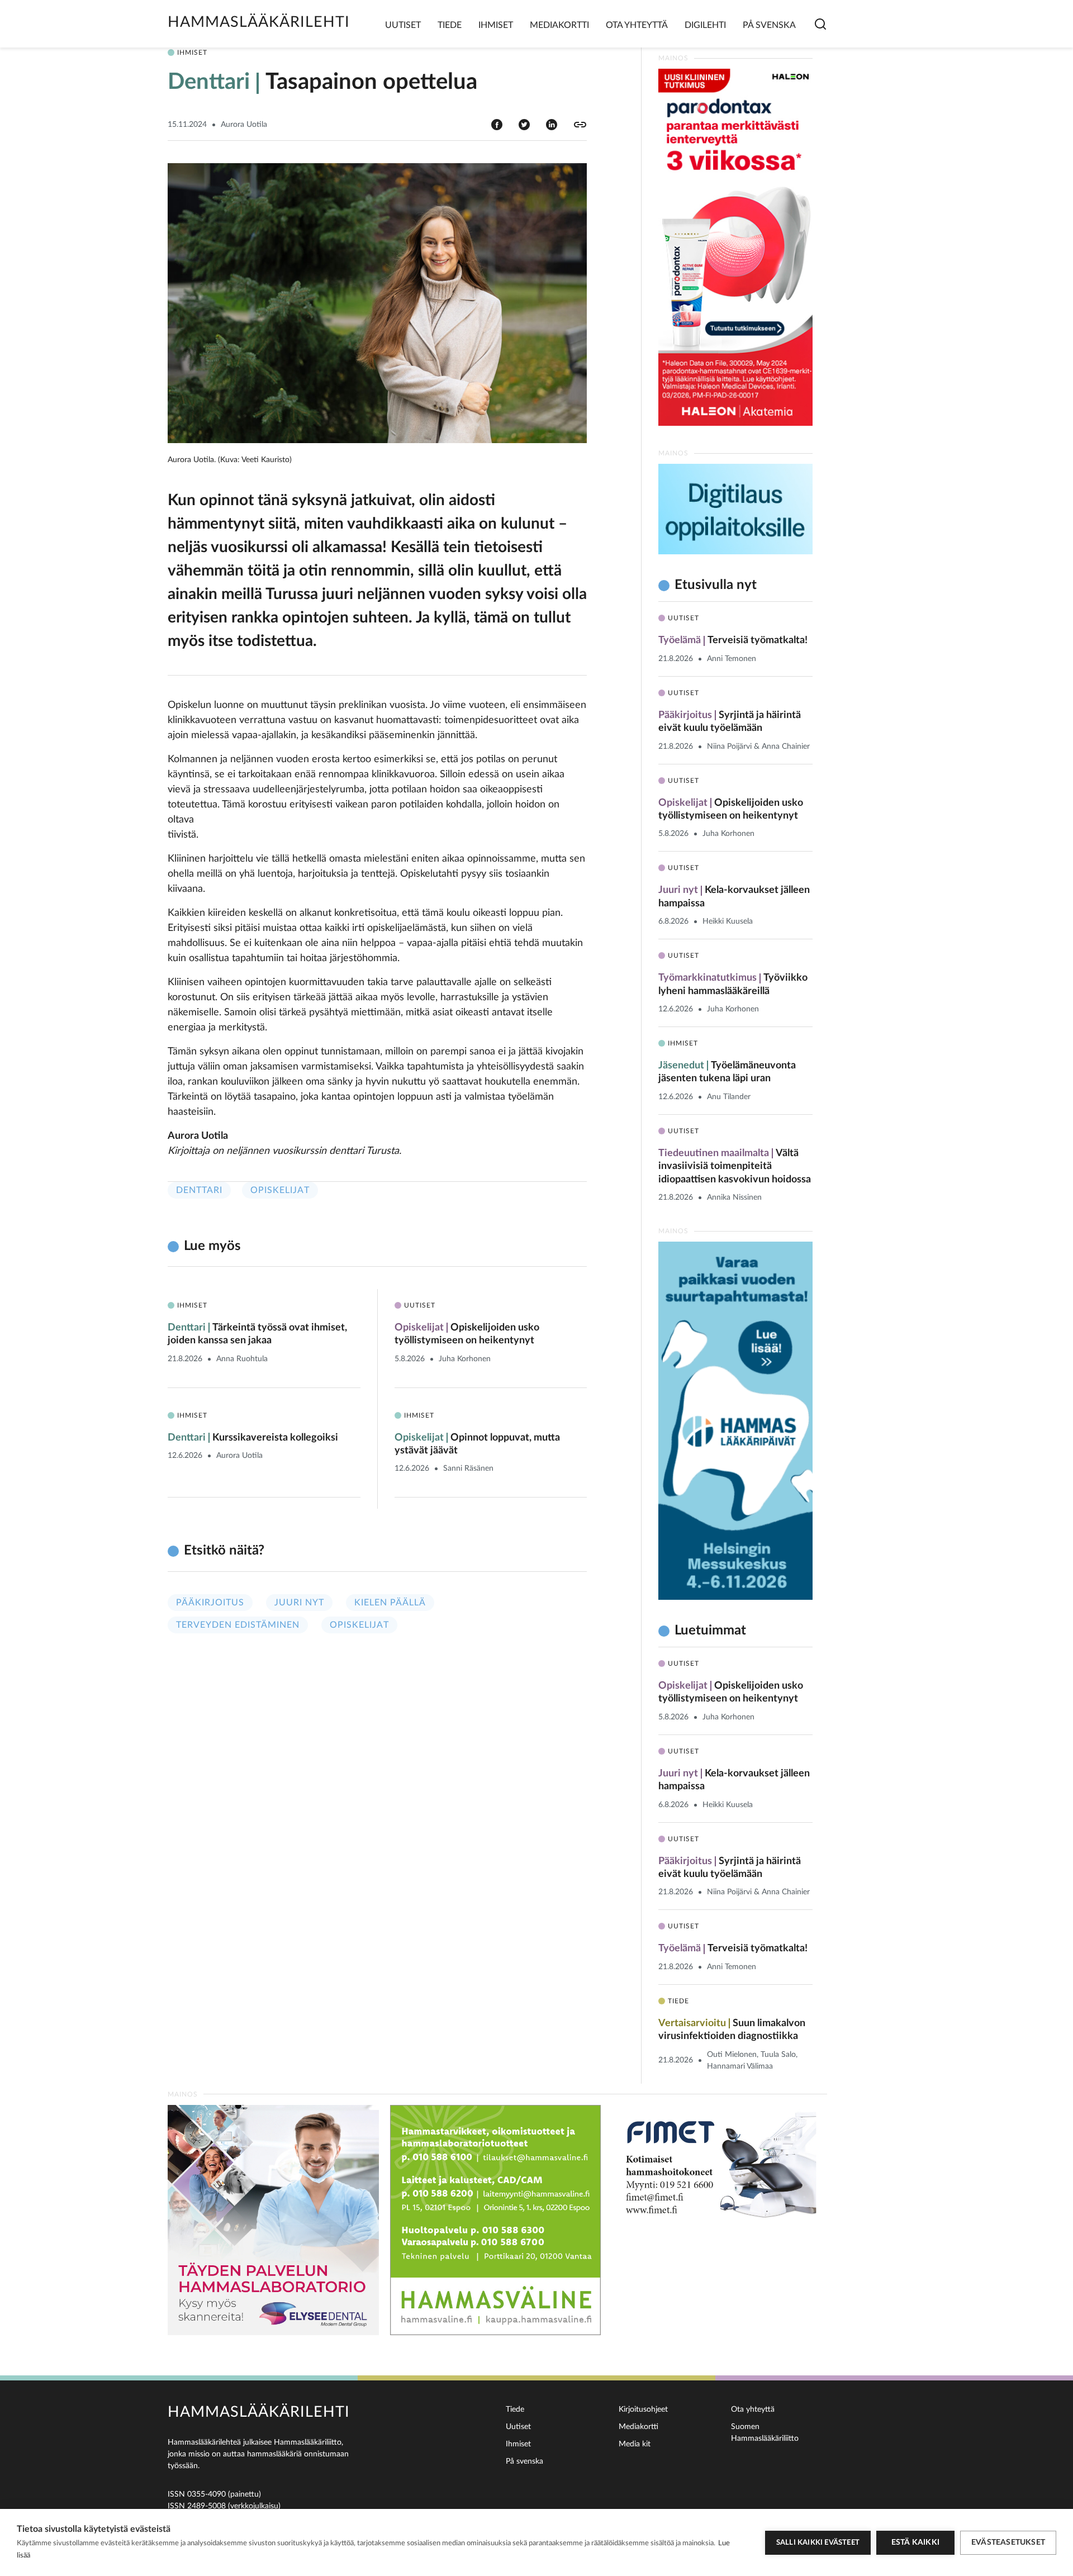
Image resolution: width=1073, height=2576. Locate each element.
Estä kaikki (915, 2542)
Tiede (450, 25)
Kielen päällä (390, 1603)
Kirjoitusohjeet (643, 2409)
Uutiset (403, 25)
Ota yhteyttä (637, 25)
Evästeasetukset (1008, 2542)
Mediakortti (559, 25)
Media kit (635, 2444)
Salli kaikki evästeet (818, 2543)
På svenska (769, 25)
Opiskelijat (280, 1190)
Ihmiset (496, 25)
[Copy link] (580, 125)
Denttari (199, 1190)
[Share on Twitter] (524, 124)
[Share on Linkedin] (552, 124)
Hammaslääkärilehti (259, 22)
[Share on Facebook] (497, 124)
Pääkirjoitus (210, 1603)
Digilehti (705, 25)
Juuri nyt (299, 1603)
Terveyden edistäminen (238, 1625)
